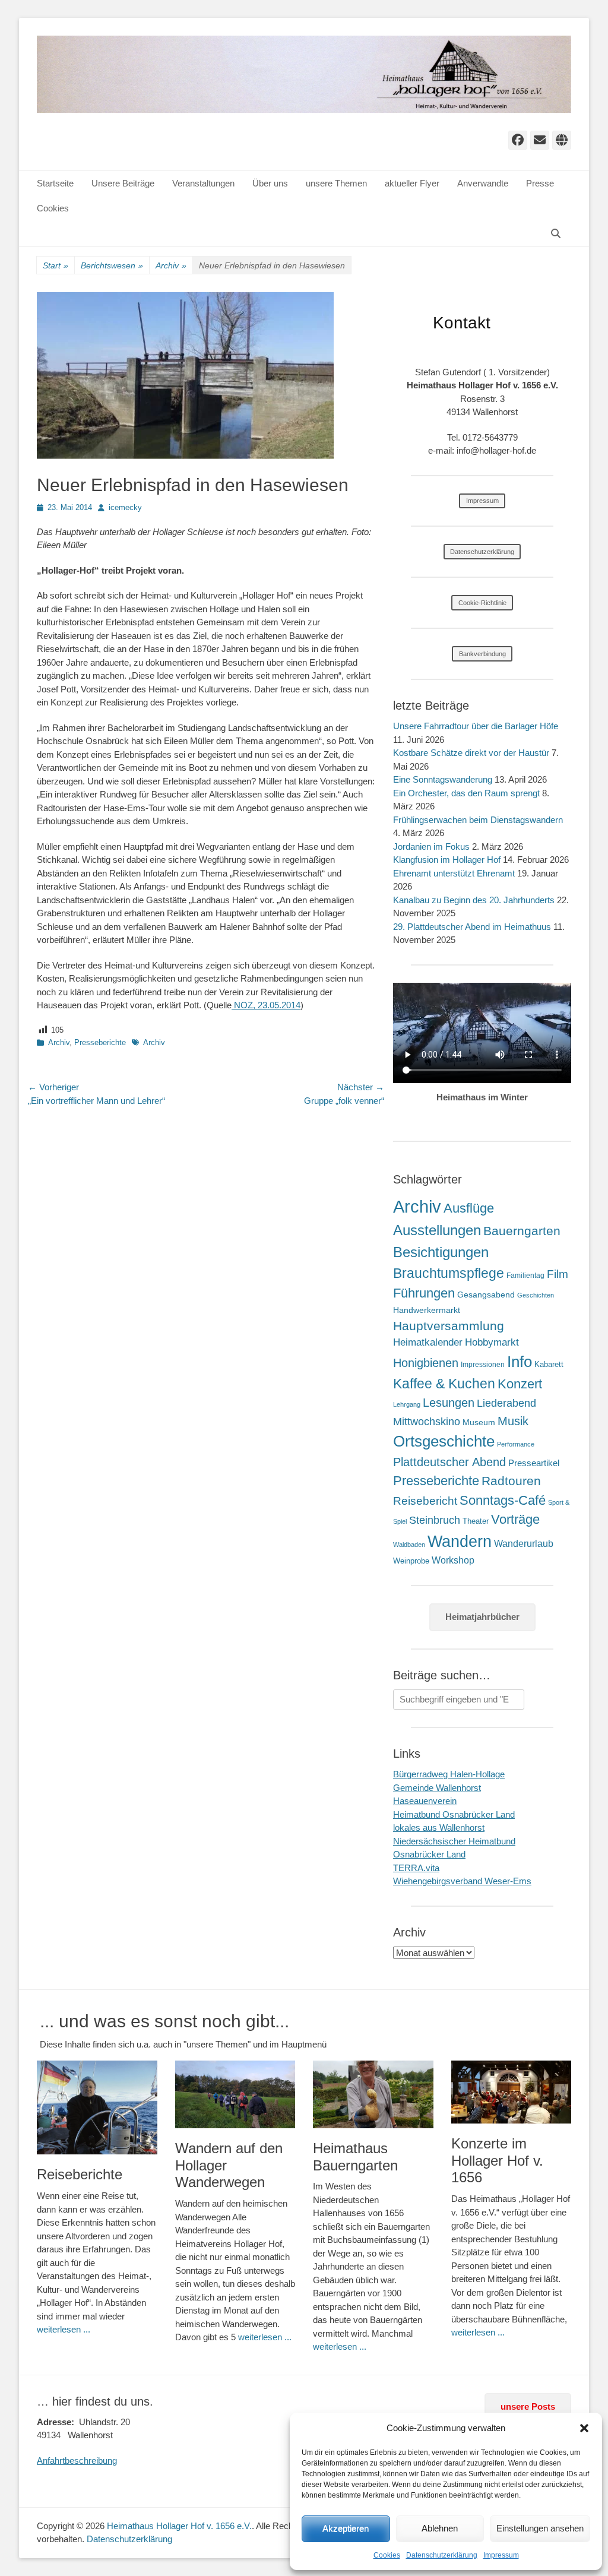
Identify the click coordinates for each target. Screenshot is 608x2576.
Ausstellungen (437, 1230)
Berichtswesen (112, 265)
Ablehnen (440, 2528)
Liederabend (506, 1403)
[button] (584, 2428)
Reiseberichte (80, 2174)
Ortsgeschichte (444, 1441)
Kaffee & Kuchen (444, 1384)
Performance (516, 1444)
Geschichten (536, 1295)
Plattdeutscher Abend (449, 1462)
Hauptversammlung (449, 1326)
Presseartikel (534, 1463)
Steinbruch (435, 1520)
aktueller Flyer (412, 183)
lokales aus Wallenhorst (439, 1827)
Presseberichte (100, 1042)
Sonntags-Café (503, 1500)
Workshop (453, 1560)
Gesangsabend (486, 1295)
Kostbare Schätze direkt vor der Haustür (471, 753)
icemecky (125, 507)
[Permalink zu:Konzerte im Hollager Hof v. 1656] (512, 2092)
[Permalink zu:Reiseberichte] (97, 2108)
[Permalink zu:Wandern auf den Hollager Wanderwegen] (235, 2094)
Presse (540, 183)
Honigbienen (426, 1363)
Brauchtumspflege (449, 1273)
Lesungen (449, 1403)
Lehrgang (407, 1404)
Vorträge (515, 1519)
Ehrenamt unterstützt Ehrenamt (454, 873)
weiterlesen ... (64, 2329)
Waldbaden (409, 1545)
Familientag (525, 1276)
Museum (479, 1422)
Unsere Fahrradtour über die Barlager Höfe (476, 726)
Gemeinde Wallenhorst (437, 1788)
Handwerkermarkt (427, 1310)
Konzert (520, 1384)
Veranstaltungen (203, 183)
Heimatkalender (428, 1342)
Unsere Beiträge (123, 183)
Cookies (387, 2555)
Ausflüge (469, 1208)
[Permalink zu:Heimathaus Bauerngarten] (373, 2094)
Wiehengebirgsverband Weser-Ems (462, 1881)
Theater (476, 1521)
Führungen (424, 1293)
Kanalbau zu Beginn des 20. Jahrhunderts (474, 900)
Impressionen (483, 1365)
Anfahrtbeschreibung (77, 2461)
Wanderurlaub (524, 1544)
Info (520, 1362)
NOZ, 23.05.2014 (266, 1005)
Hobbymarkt (492, 1342)
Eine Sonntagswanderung (443, 779)
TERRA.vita (416, 1868)
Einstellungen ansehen (540, 2528)
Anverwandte (483, 183)
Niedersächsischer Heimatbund (454, 1841)
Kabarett (549, 1364)
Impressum (501, 2555)
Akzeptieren (346, 2528)
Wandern (460, 1541)
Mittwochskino (427, 1422)
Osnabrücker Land (429, 1854)
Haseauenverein (425, 1801)
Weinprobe (411, 1561)
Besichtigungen (441, 1252)
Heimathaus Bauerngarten (355, 2157)
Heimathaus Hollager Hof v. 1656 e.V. (179, 2526)
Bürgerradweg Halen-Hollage (449, 1774)
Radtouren (511, 1481)
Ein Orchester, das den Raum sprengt (466, 793)
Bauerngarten (522, 1231)
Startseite (55, 183)
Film (558, 1274)
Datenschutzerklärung (442, 2555)
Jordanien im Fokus (431, 846)
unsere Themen (336, 183)
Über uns (270, 183)
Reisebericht (425, 1501)
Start (56, 265)
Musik (513, 1421)
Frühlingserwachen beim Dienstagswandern (478, 820)
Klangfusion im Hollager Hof (447, 860)
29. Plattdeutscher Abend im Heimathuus (472, 927)
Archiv (171, 265)
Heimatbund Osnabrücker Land (454, 1814)
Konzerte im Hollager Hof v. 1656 (497, 2161)
